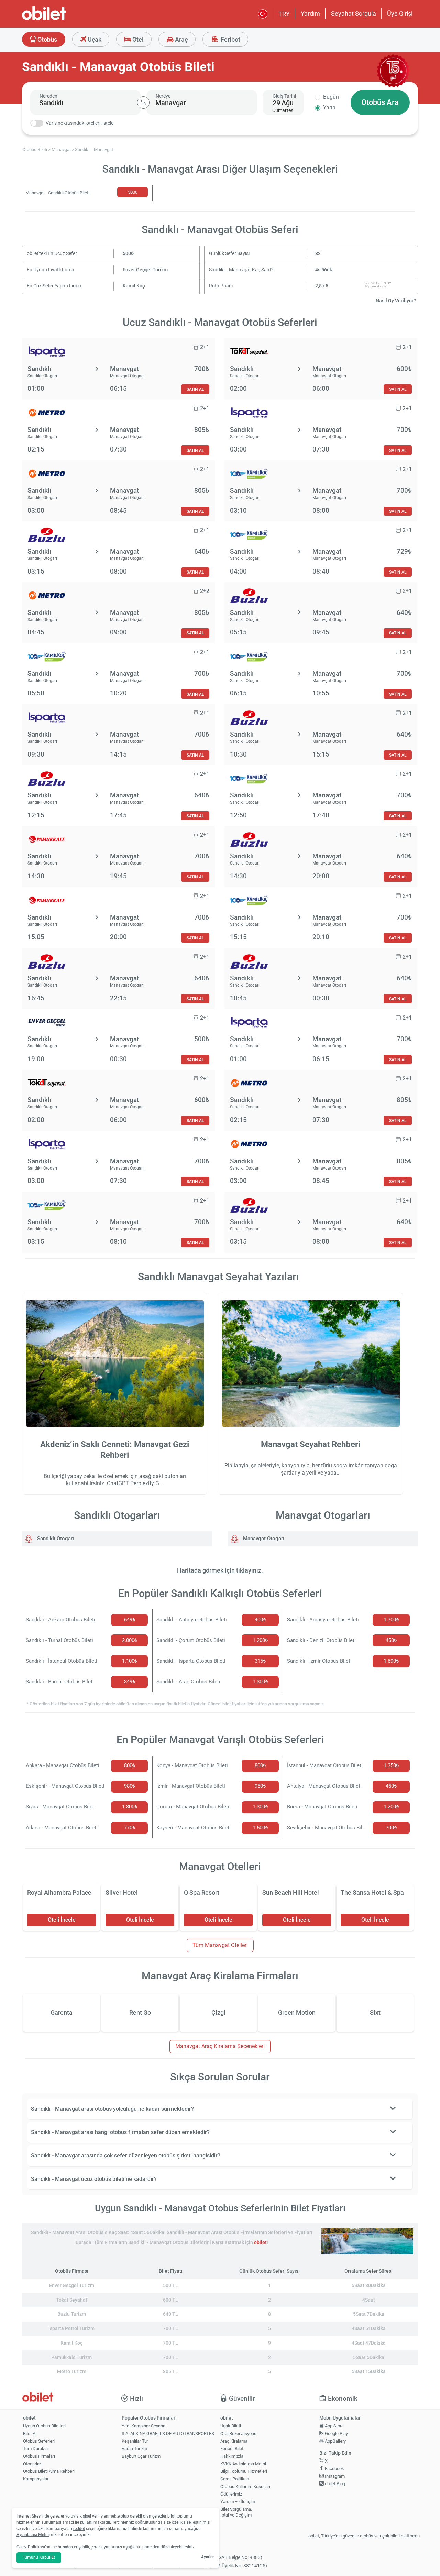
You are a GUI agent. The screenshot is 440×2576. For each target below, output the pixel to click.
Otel (137, 39)
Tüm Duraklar (36, 2449)
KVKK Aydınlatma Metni (243, 2464)
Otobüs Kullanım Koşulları (245, 2486)
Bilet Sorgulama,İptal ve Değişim (236, 2512)
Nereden (48, 96)
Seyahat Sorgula (354, 14)
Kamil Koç (134, 286)
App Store (334, 2426)
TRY (284, 14)
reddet (79, 2529)
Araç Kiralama (234, 2441)
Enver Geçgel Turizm (145, 270)
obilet (260, 2243)
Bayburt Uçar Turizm (141, 2456)
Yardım (310, 14)
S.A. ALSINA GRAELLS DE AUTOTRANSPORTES (168, 2433)
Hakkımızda (232, 2456)
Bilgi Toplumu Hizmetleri (244, 2471)
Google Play (336, 2433)
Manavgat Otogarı (263, 1539)
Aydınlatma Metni (33, 2535)
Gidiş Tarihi (284, 96)
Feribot (230, 39)
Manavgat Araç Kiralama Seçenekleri (220, 2046)
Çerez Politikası (235, 2479)
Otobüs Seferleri (39, 2441)
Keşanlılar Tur (135, 2441)
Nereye (163, 96)
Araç (181, 39)
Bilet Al (30, 2433)
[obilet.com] (60, 19)
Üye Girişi (400, 14)
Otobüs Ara (380, 102)
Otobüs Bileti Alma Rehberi (49, 2471)
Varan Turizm (134, 2449)
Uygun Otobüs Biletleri (44, 2426)
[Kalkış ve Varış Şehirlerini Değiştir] (143, 102)
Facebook (334, 2469)
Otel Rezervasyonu (238, 2433)
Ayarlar (207, 2557)
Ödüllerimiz (231, 2494)
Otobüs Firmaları (39, 2456)
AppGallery (335, 2441)
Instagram (334, 2476)
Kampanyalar (36, 2479)
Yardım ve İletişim (238, 2502)
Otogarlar (32, 2464)
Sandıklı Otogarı (55, 1539)
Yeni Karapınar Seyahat (144, 2426)
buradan (65, 2547)
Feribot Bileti (232, 2449)
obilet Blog (334, 2484)
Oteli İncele (62, 1920)
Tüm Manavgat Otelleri (220, 1945)
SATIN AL (195, 389)
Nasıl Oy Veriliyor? (396, 301)
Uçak (94, 39)
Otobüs (47, 39)
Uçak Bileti (231, 2426)
